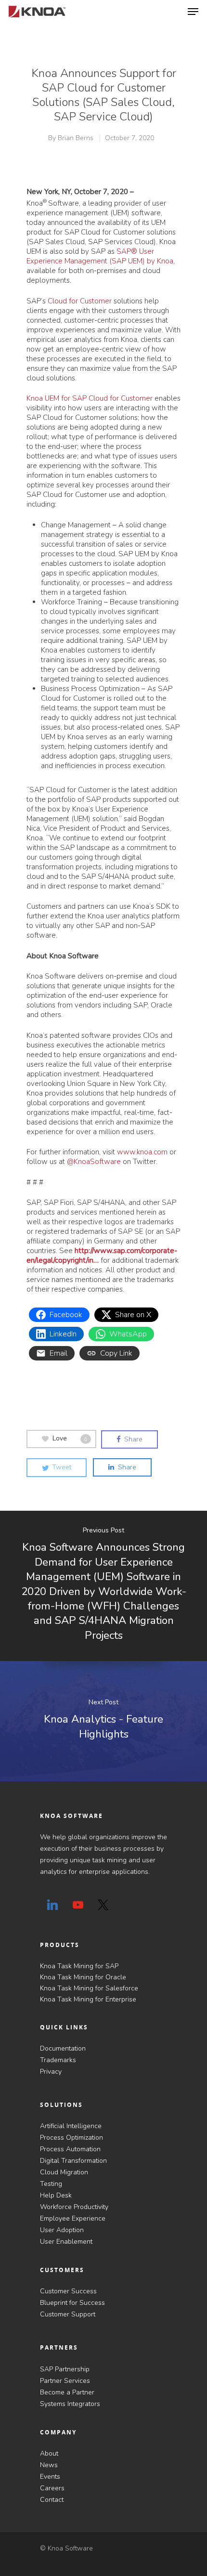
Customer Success (68, 2291)
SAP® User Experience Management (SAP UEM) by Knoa (100, 256)
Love (70, 1439)
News (49, 2465)
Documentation (63, 2048)
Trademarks (58, 2060)
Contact (52, 2500)
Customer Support (68, 2314)
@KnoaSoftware (94, 1162)
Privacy (51, 2072)
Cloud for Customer (80, 301)
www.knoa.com (142, 1152)
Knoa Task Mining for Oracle (83, 1977)
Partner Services (65, 2381)
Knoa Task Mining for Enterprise (88, 1999)
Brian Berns (76, 138)
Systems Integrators (70, 2404)
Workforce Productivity (74, 2207)
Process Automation (70, 2149)
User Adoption (62, 2230)
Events (50, 2477)
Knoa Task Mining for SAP (79, 1966)
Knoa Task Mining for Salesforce (89, 1988)
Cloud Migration (64, 2172)
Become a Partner (67, 2392)
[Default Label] (52, 1905)
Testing (51, 2184)
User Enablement (66, 2242)
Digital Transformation (73, 2161)
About (49, 2453)
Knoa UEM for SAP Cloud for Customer (90, 398)
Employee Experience (73, 2218)
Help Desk (56, 2195)
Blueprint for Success (72, 2303)
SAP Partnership (65, 2369)
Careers (52, 2488)
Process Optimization (71, 2138)
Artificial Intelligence (71, 2126)
